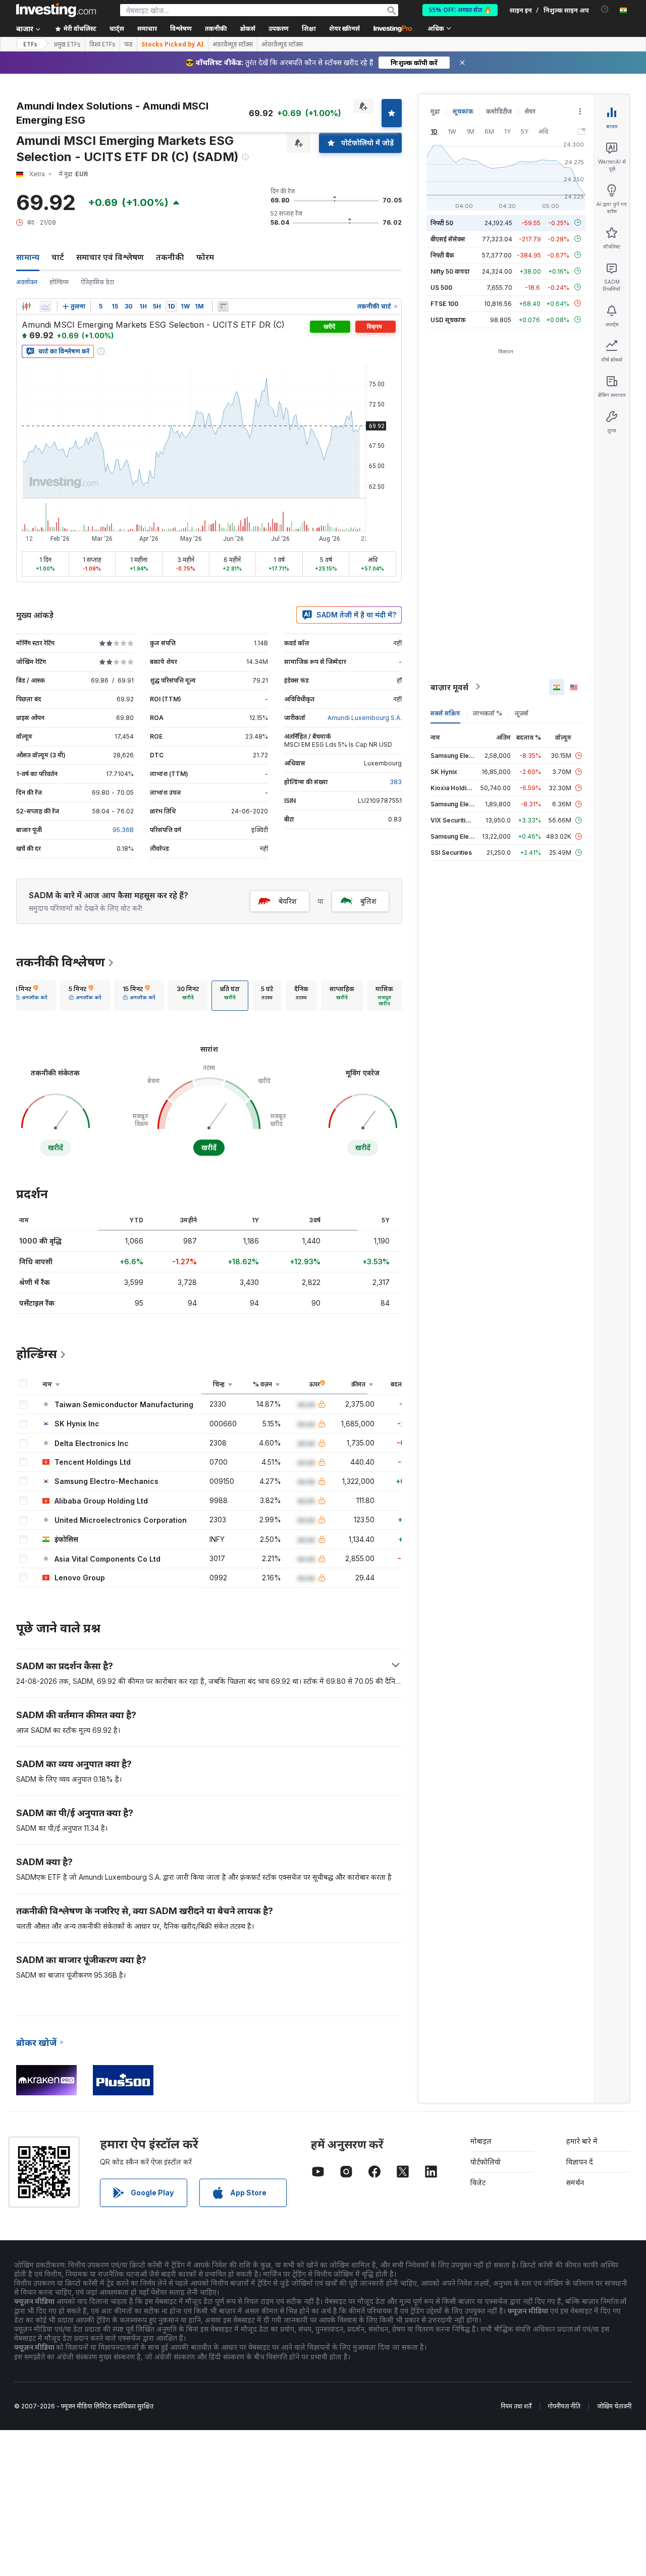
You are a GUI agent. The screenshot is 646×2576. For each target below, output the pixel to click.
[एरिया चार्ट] (45, 306)
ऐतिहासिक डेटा (97, 282)
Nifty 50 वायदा (450, 271)
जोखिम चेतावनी (614, 2406)
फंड (128, 44)
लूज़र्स (522, 713)
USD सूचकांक (448, 319)
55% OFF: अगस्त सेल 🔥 (460, 10)
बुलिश (368, 901)
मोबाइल (481, 2141)
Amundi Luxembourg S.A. (365, 718)
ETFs (30, 44)
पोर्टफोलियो (486, 2162)
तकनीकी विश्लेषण (61, 962)
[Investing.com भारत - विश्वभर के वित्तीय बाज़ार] (56, 10)
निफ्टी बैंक (442, 255)
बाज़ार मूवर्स (449, 687)
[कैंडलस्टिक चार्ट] (26, 306)
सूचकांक (463, 111)
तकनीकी (170, 257)
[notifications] (605, 9)
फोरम (205, 257)
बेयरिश (288, 901)
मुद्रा (435, 111)
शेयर (530, 111)
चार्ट (58, 257)
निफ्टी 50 (442, 222)
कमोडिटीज (499, 111)
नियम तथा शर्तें (516, 2406)
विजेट (478, 2182)
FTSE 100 (444, 303)
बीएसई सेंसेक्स (448, 239)
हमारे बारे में (582, 2141)
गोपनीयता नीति (564, 2406)
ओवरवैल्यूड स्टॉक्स (282, 44)
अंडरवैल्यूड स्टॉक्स (233, 44)
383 (396, 782)
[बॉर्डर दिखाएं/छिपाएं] (223, 306)
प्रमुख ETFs (67, 44)
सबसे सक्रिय (445, 713)
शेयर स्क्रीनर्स (344, 29)
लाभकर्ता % (488, 713)
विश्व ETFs (102, 44)
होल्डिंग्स (59, 282)
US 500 (441, 287)
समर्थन (575, 2182)
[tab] (31, 996)
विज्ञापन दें (580, 2162)
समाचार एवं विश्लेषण (110, 257)
